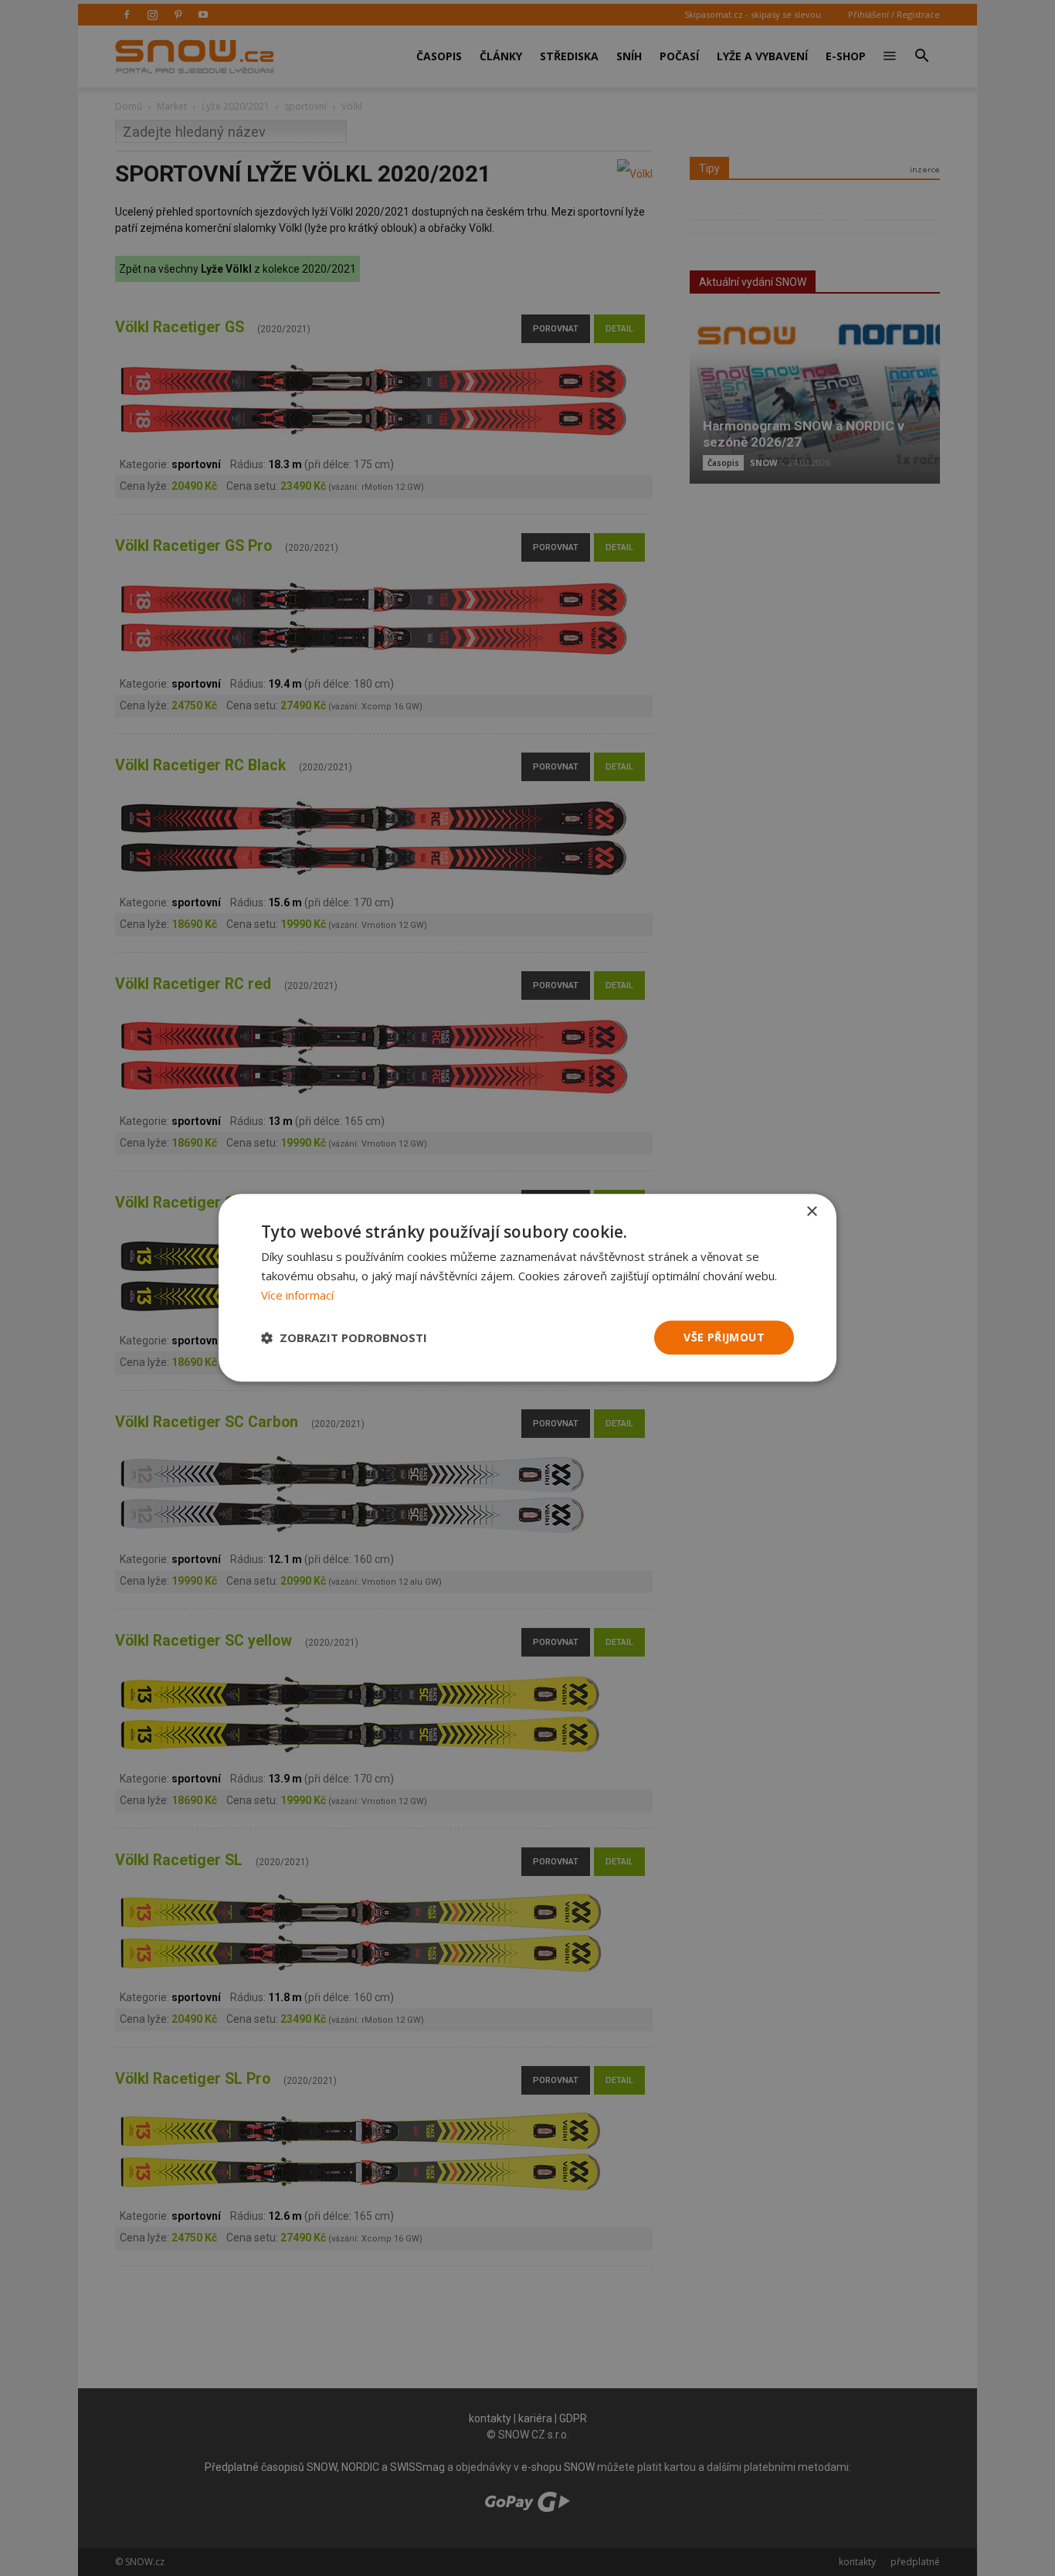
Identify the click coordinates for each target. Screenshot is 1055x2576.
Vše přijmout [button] (724, 1337)
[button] (344, 1337)
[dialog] (527, 1288)
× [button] (811, 1212)
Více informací (297, 1295)
